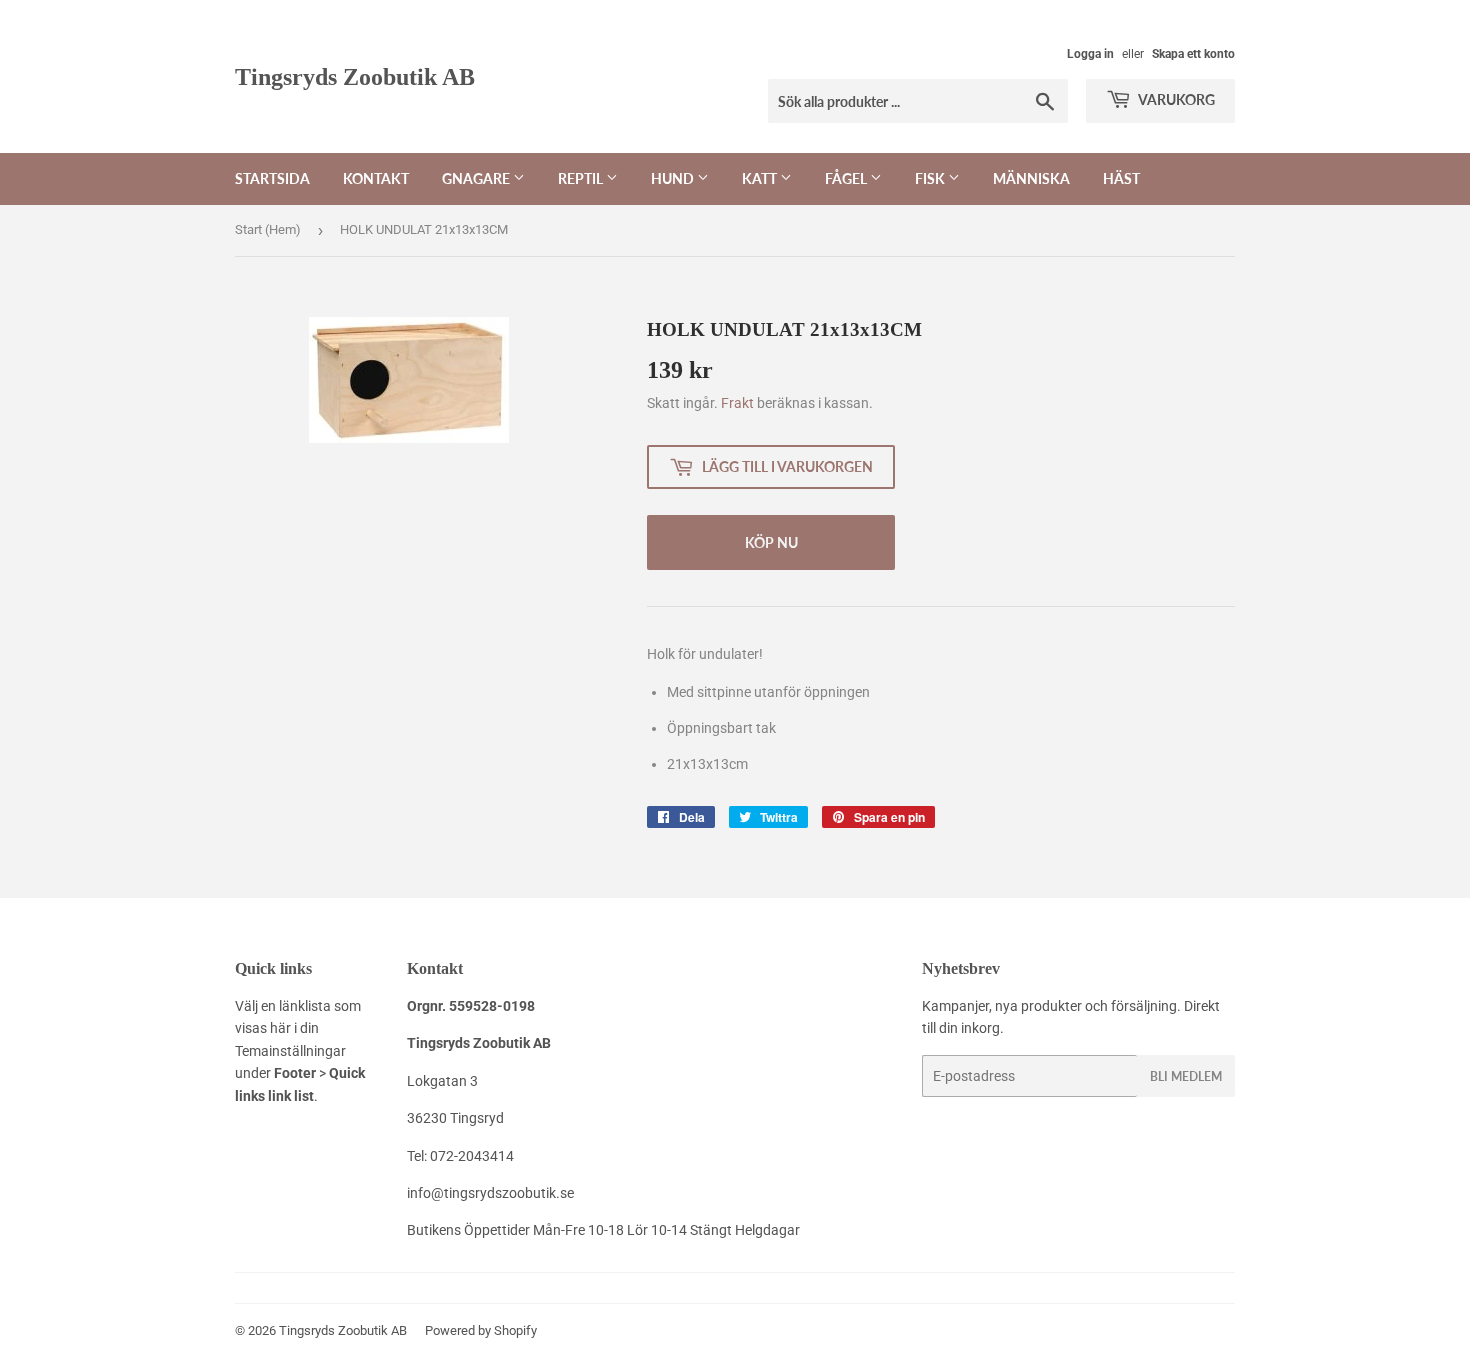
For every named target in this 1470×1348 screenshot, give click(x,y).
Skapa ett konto (1193, 54)
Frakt (737, 403)
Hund (674, 178)
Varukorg (1175, 99)
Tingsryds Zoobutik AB (355, 76)
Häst (1121, 178)
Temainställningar (290, 1051)
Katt (761, 178)
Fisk (931, 178)
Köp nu (771, 542)
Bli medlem (1186, 1076)
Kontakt (376, 178)
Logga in (1090, 54)
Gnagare (477, 178)
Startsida (272, 178)
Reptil (582, 178)
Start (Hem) (268, 229)
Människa (1031, 178)
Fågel (847, 178)
